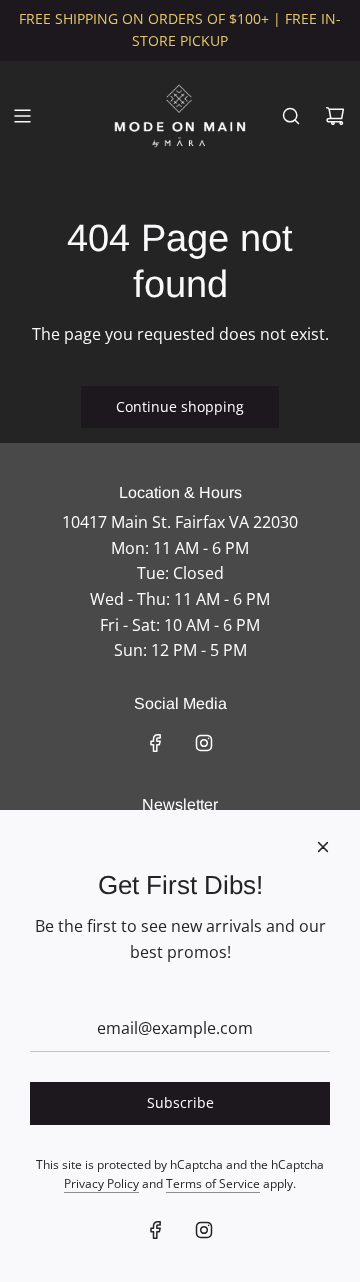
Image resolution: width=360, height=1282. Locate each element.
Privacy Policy (101, 1183)
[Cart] (335, 116)
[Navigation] (22, 116)
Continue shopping (180, 406)
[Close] (323, 847)
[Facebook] (156, 743)
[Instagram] (204, 743)
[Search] (291, 116)
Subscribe (180, 1102)
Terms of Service (213, 1183)
